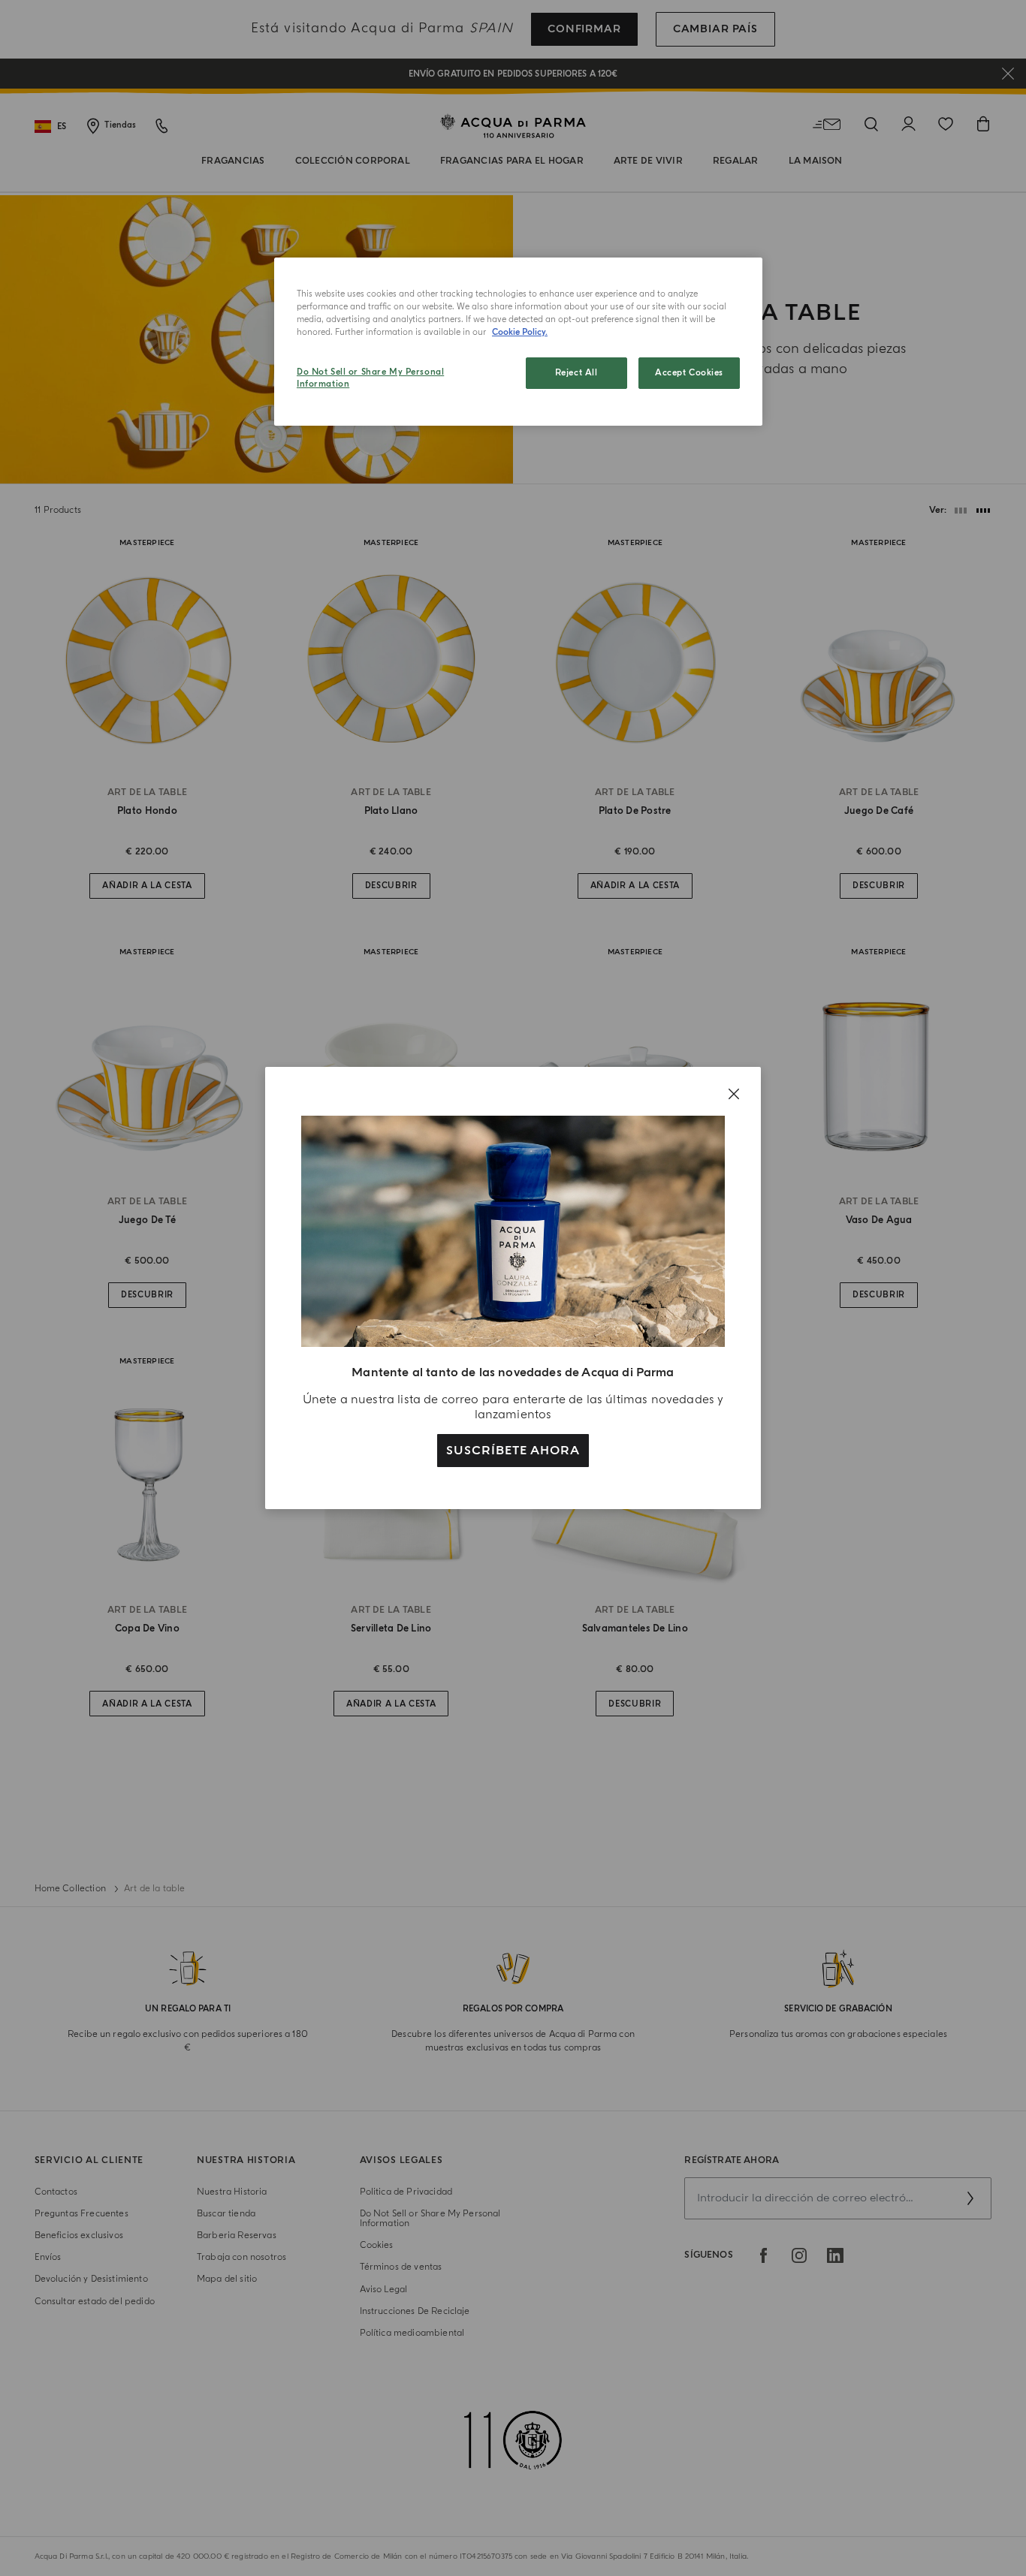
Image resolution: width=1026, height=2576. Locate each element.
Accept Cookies (689, 373)
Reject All (576, 373)
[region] (518, 342)
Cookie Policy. (520, 332)
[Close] (734, 1094)
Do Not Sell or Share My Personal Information (370, 378)
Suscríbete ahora (513, 1451)
